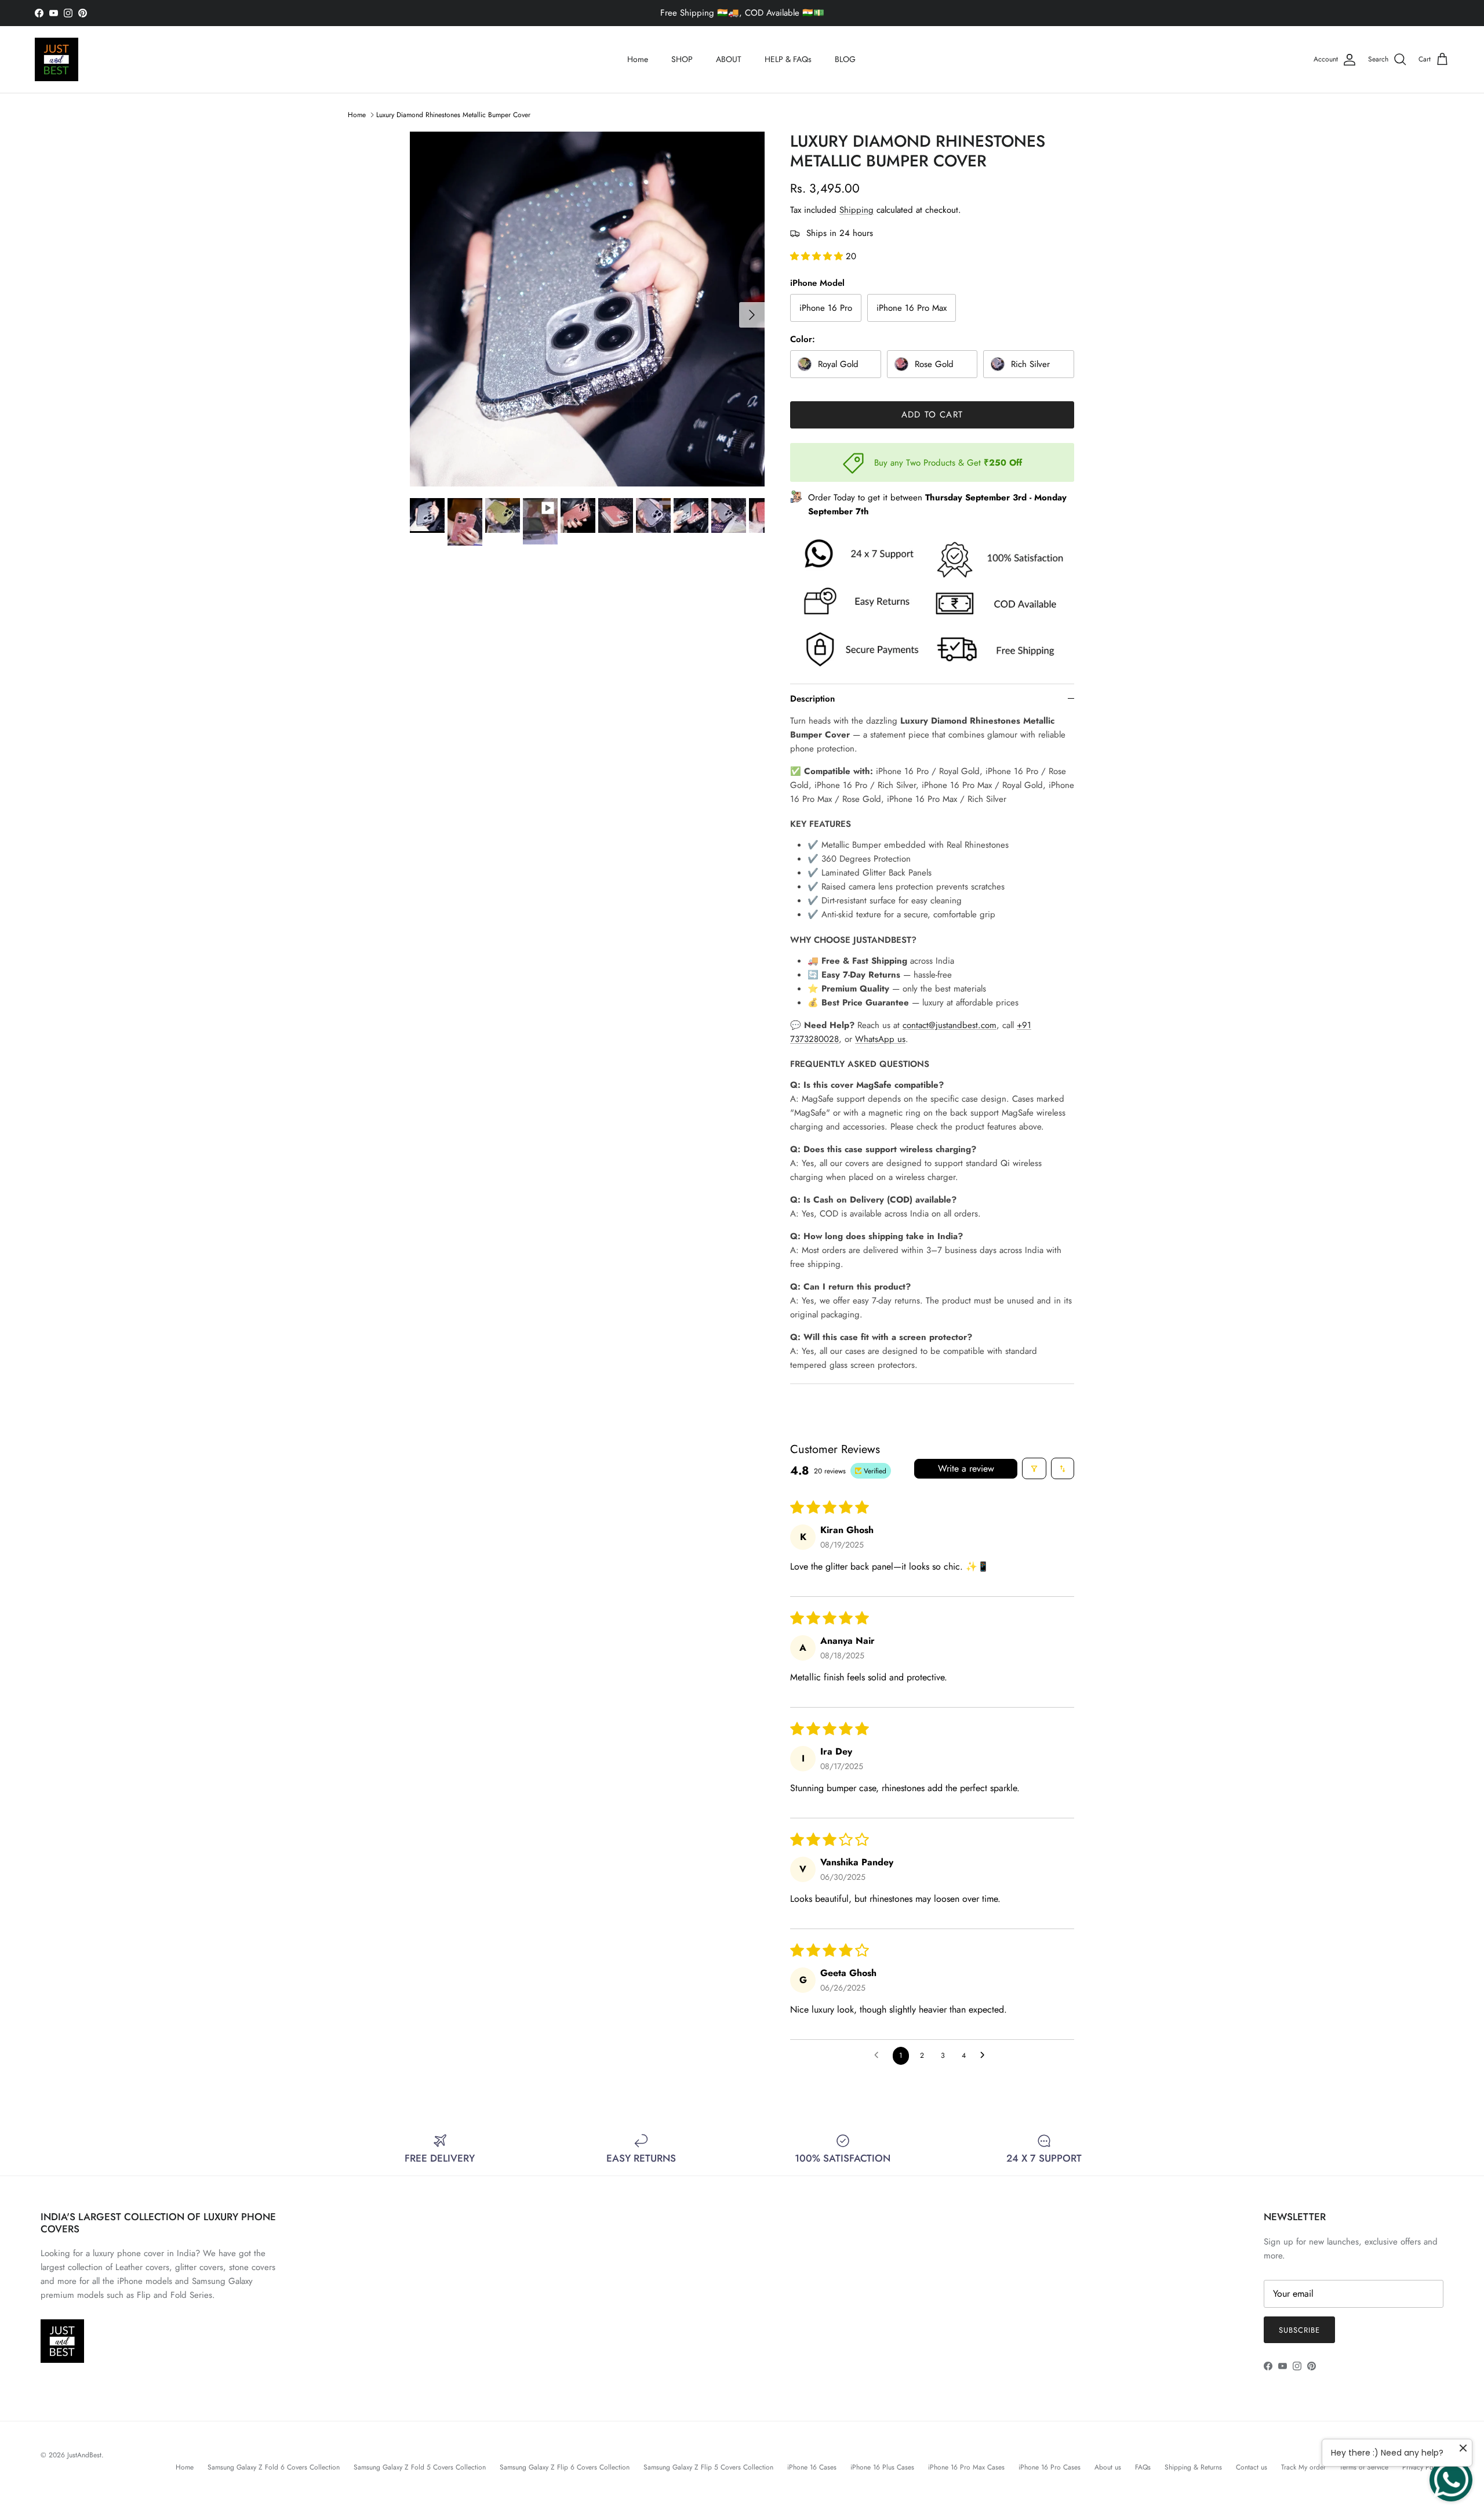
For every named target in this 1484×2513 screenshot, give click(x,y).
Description (812, 699)
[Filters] (1034, 1468)
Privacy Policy (1423, 2467)
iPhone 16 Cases (812, 2467)
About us (1108, 2467)
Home (638, 59)
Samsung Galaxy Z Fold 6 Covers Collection (274, 2467)
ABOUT (729, 59)
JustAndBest (84, 2455)
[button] (818, 256)
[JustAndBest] (57, 59)
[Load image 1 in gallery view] (587, 309)
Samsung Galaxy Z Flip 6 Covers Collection (565, 2467)
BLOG (845, 59)
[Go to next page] (985, 2056)
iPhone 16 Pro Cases (1050, 2467)
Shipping (856, 210)
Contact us (1252, 2467)
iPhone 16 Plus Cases (882, 2467)
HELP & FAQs (788, 59)
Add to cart (932, 415)
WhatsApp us (880, 1039)
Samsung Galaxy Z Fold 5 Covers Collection (420, 2467)
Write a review (966, 1468)
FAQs (1143, 2467)
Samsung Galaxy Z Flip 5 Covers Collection (708, 2467)
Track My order (1303, 2467)
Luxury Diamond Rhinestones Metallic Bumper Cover (453, 115)
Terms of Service (1364, 2467)
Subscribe (1299, 2330)
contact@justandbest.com (950, 1025)
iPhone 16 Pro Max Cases (966, 2467)
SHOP (682, 59)
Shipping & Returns (1193, 2467)
